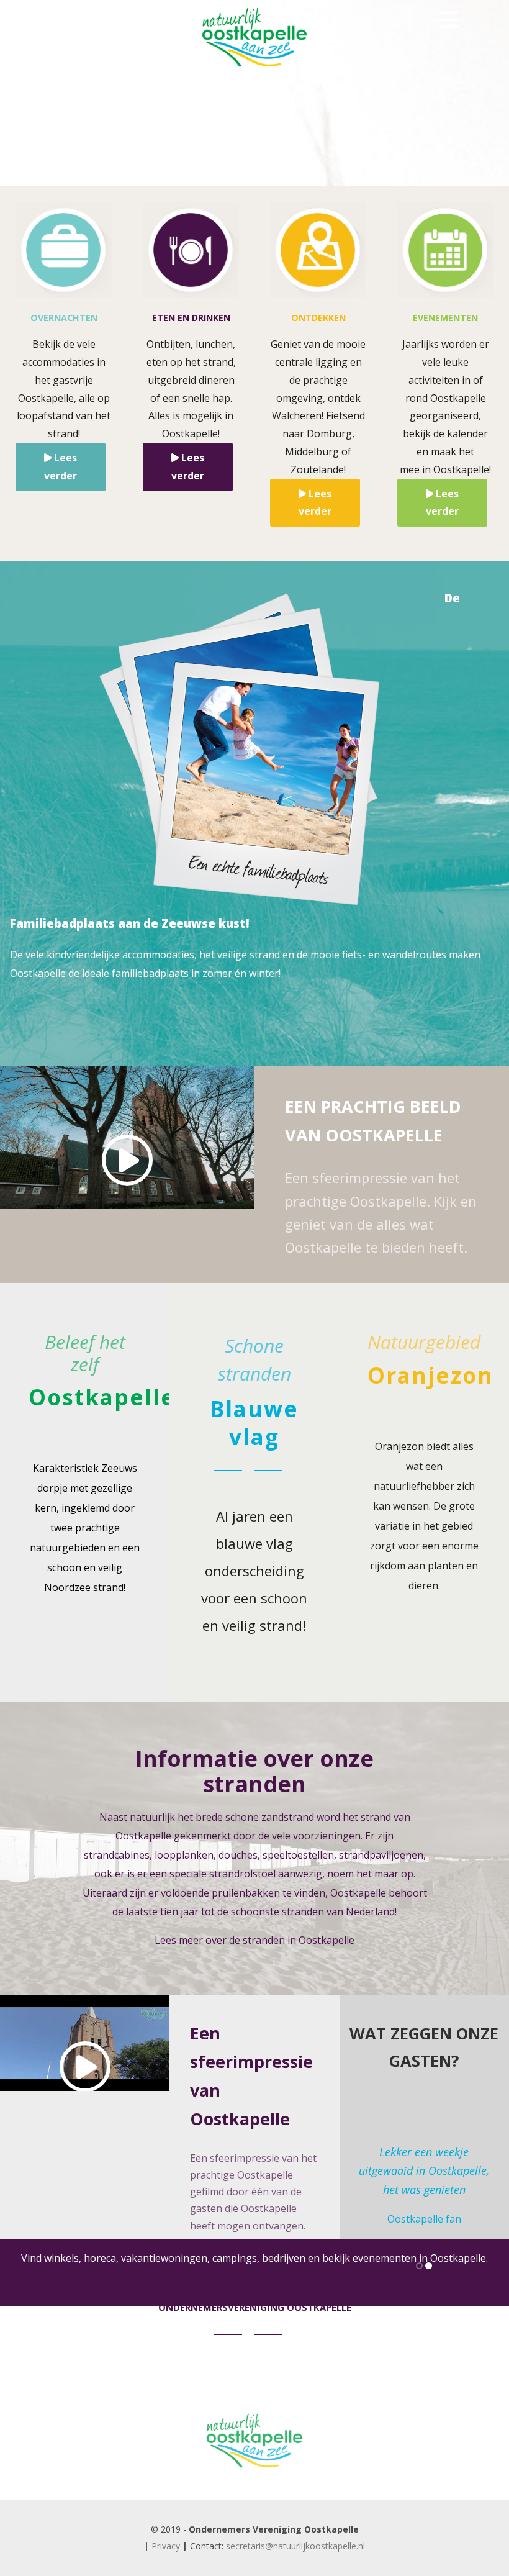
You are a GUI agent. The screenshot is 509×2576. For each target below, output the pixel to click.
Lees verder (61, 467)
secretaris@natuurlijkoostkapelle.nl (295, 2546)
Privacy (166, 2546)
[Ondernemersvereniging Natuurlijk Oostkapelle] (254, 71)
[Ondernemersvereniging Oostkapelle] (254, 2487)
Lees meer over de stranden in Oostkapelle (254, 1940)
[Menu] (449, 20)
